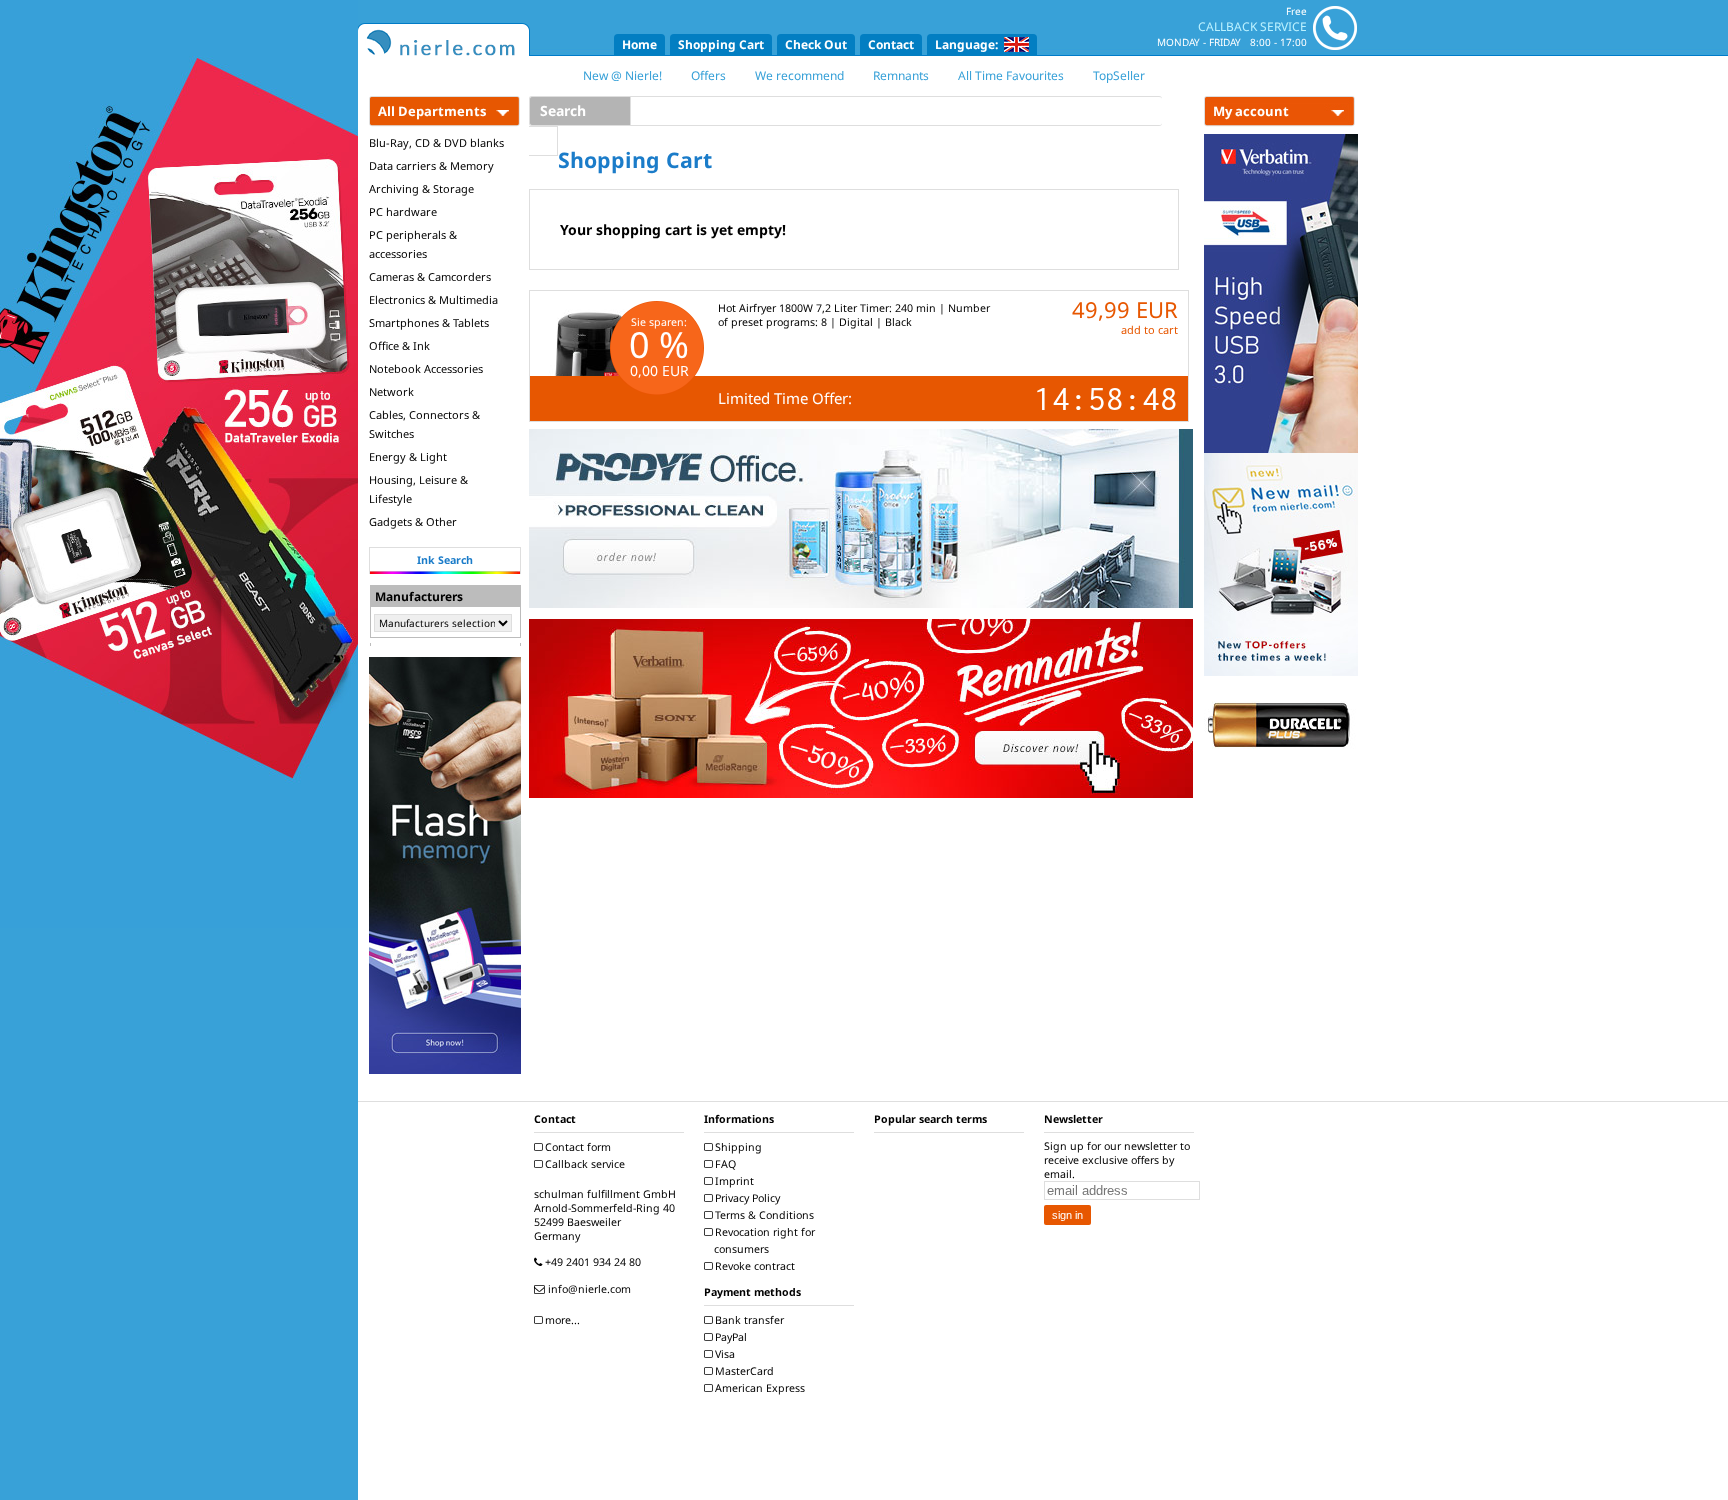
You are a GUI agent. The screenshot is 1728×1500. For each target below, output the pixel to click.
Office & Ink (399, 345)
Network (391, 391)
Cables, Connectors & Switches (424, 424)
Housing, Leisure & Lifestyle (418, 489)
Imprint (733, 1181)
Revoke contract (753, 1266)
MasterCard (743, 1371)
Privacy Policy (746, 1198)
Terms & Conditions (763, 1215)
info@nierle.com (588, 1289)
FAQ (724, 1164)
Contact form (576, 1147)
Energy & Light (408, 456)
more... (561, 1320)
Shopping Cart (721, 44)
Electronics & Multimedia (433, 299)
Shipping (737, 1147)
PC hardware (403, 211)
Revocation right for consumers (763, 1240)
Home (639, 44)
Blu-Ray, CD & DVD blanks (436, 142)
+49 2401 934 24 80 (591, 1262)
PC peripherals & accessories (413, 244)
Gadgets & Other (413, 521)
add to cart (1149, 329)
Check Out (816, 44)
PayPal (729, 1337)
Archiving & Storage (421, 188)
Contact (891, 44)
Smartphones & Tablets (429, 322)
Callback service (583, 1164)
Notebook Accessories (426, 368)
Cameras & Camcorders (430, 276)
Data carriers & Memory (431, 165)
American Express (758, 1388)
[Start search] (543, 141)
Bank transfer (748, 1320)
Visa (723, 1354)
